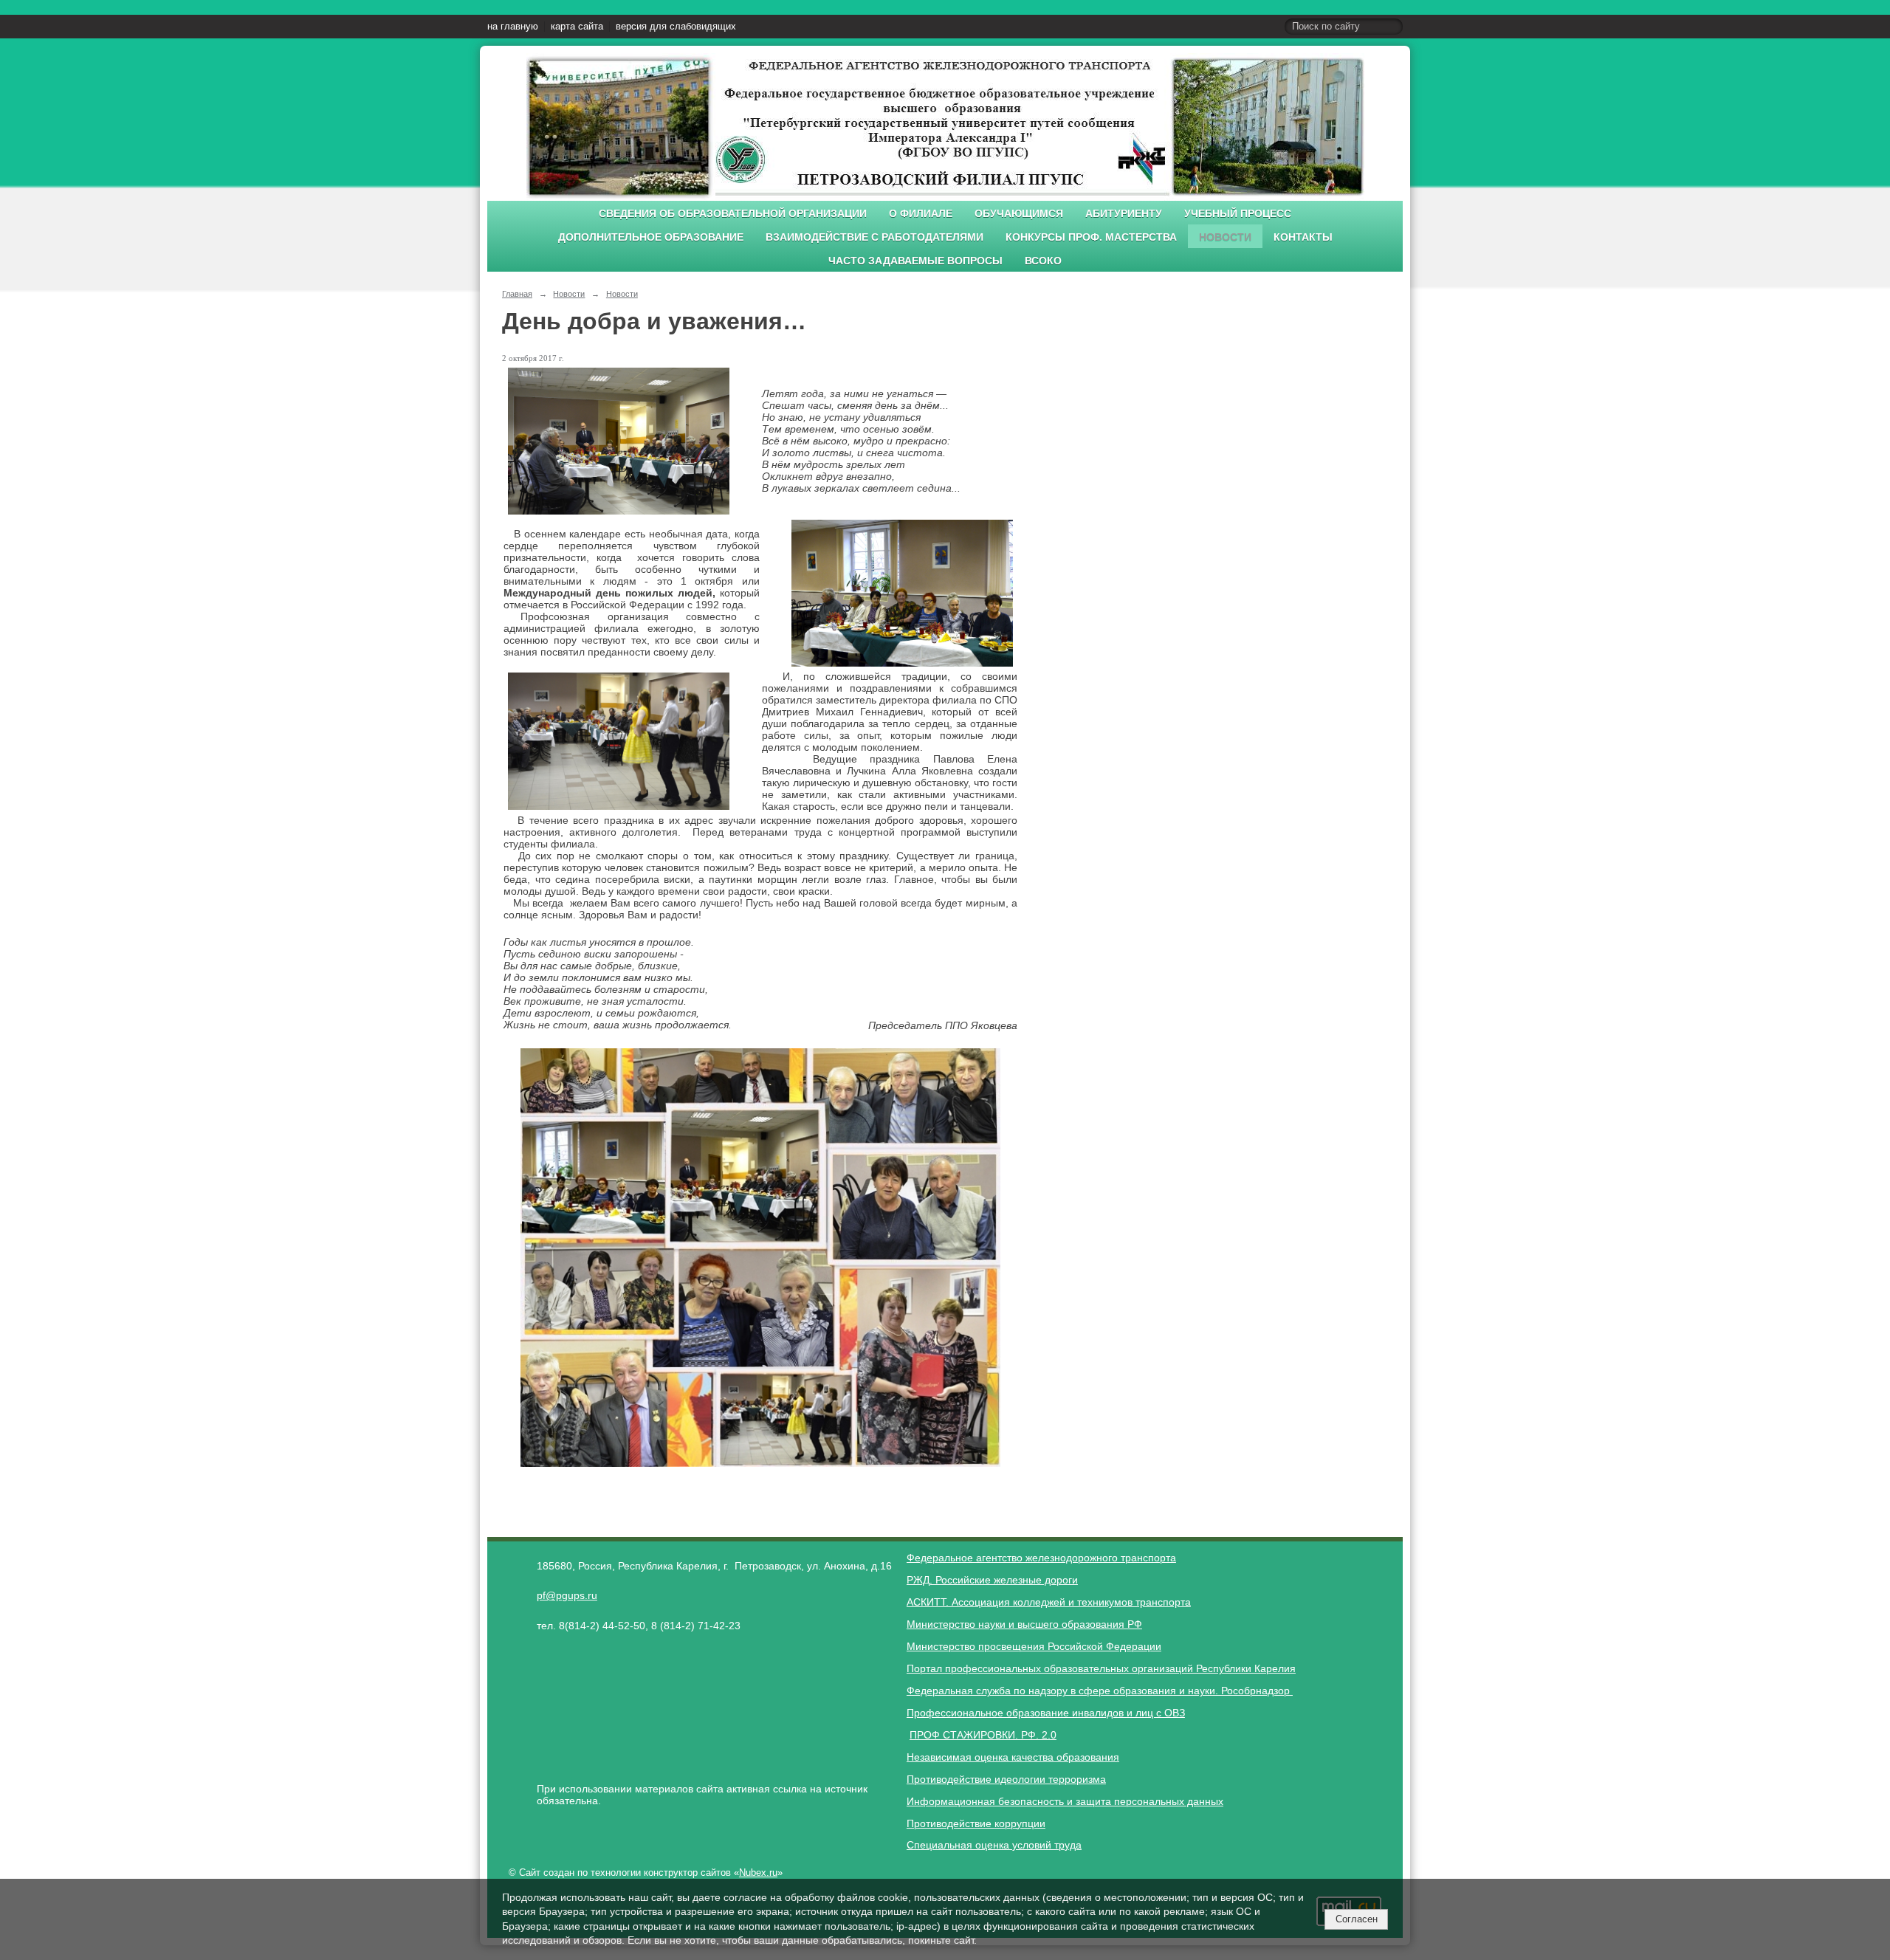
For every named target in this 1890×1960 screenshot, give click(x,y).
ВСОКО (1043, 261)
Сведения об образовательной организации (733, 214)
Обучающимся (1019, 214)
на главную (513, 27)
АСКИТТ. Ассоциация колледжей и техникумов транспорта (1049, 1602)
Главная (517, 294)
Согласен (1357, 1919)
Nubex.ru (758, 1873)
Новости (1225, 237)
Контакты (1303, 237)
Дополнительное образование (651, 237)
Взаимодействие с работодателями (874, 237)
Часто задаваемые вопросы (915, 261)
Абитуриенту (1124, 214)
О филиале (921, 214)
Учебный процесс (1238, 214)
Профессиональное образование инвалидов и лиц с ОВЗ (1046, 1713)
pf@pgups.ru (567, 1595)
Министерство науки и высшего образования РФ (1024, 1624)
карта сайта (577, 27)
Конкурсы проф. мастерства (1091, 237)
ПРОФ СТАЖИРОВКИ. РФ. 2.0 (983, 1735)
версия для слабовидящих (676, 27)
